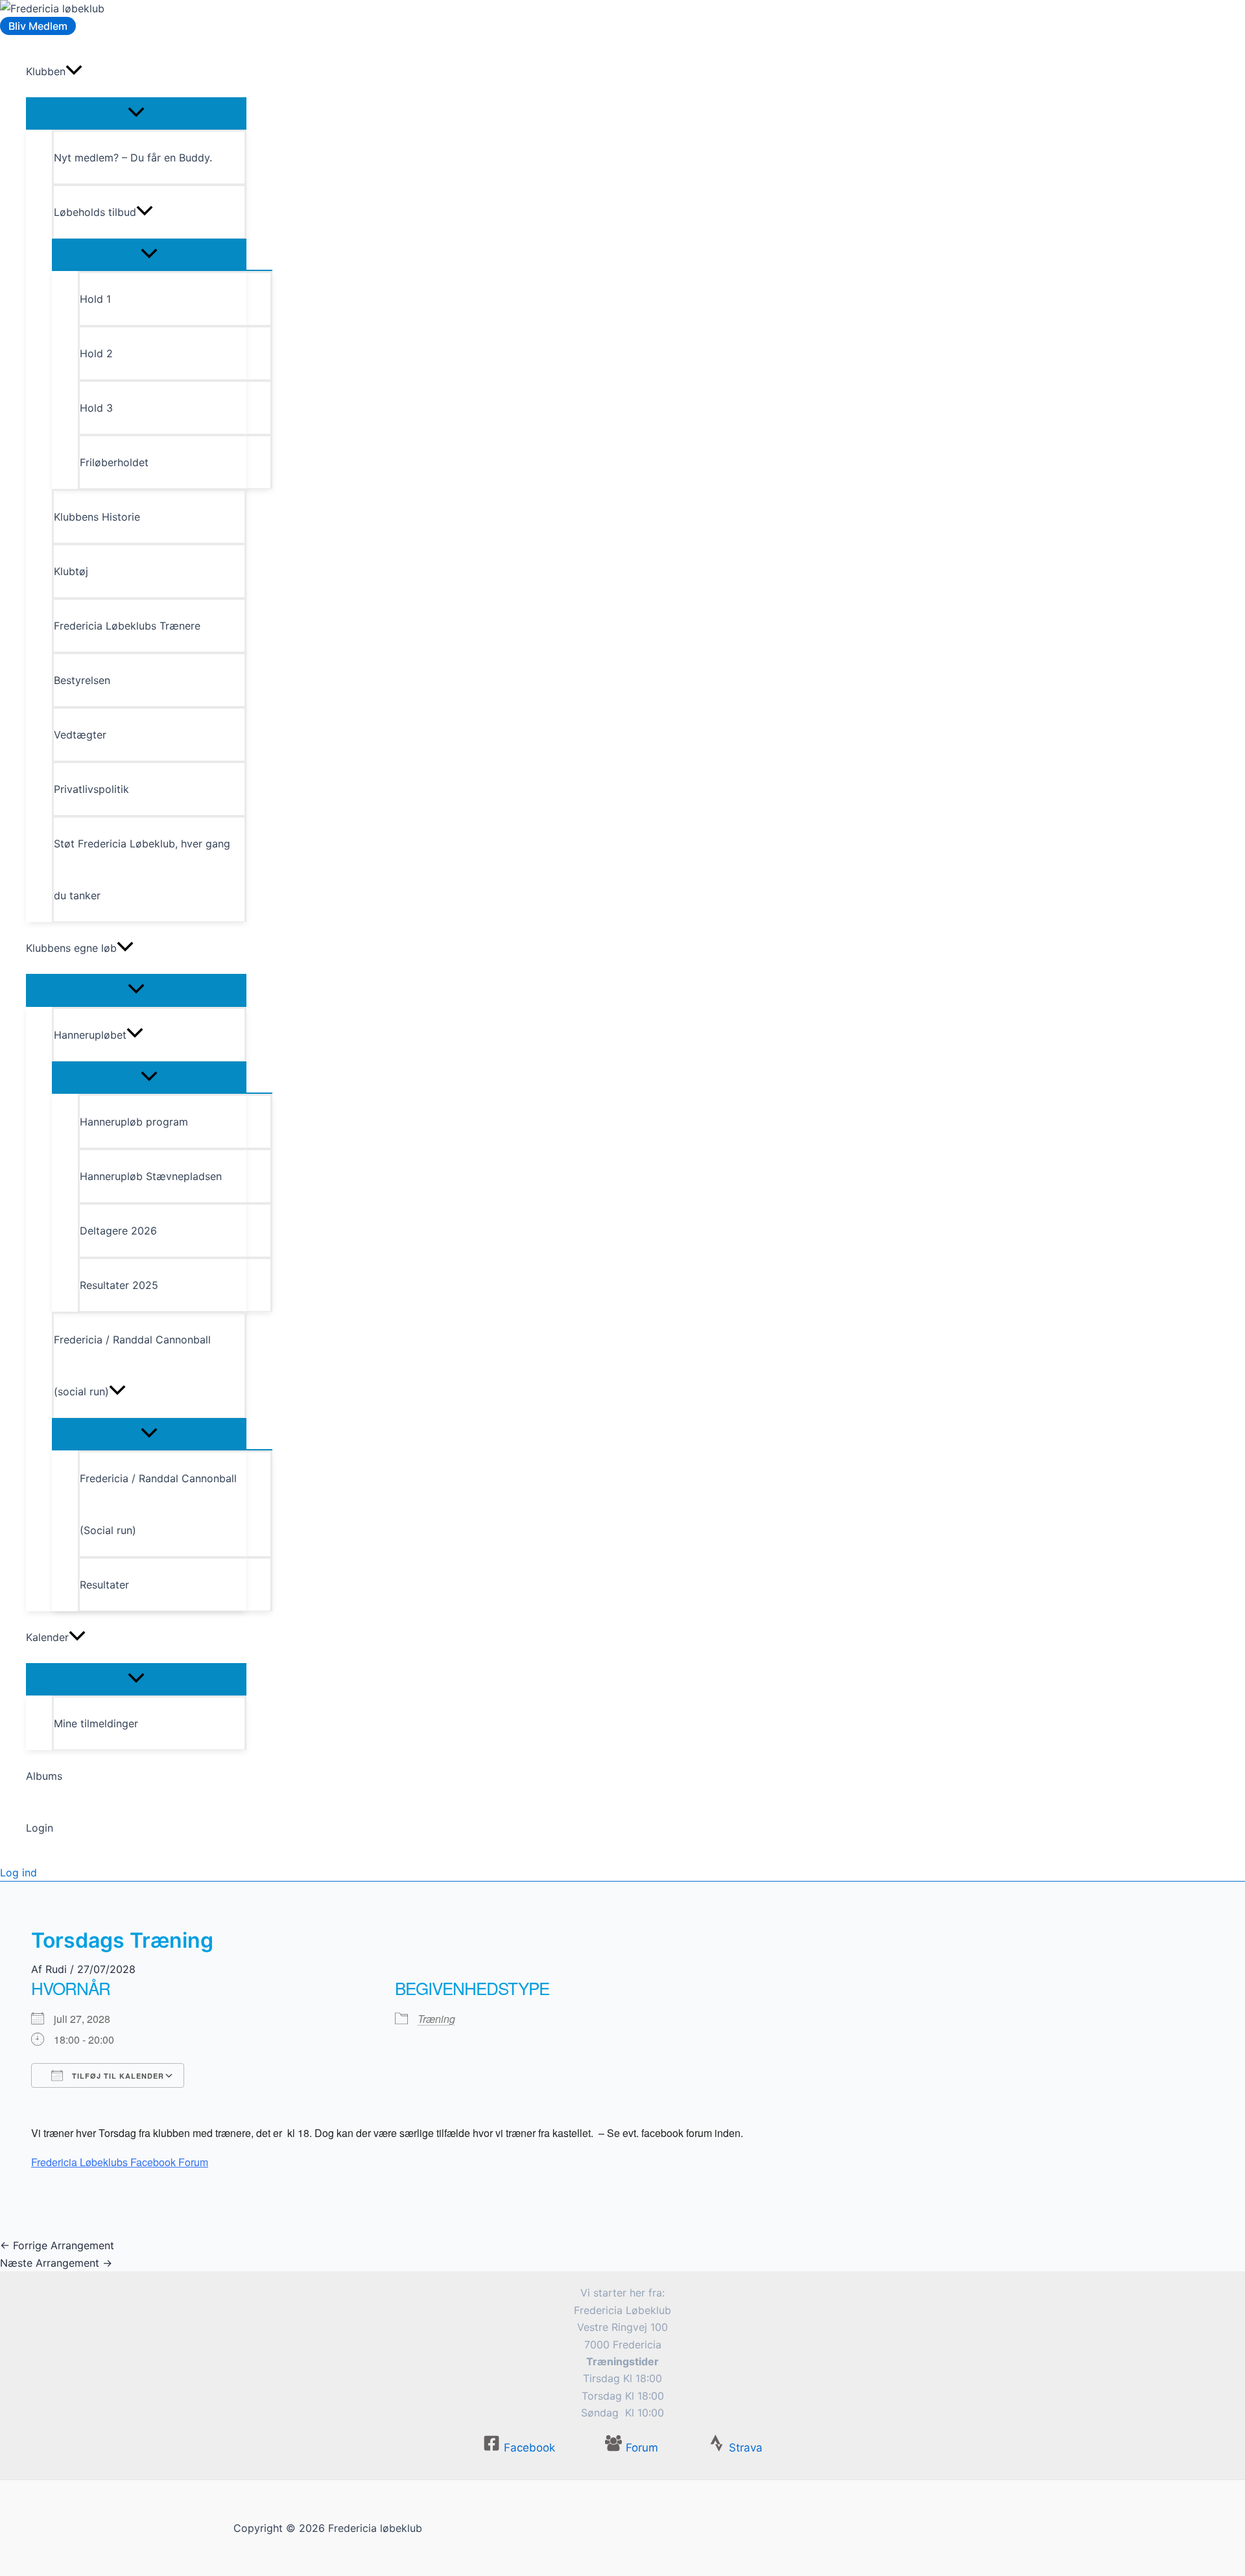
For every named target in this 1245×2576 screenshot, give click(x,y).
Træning (436, 2019)
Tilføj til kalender (117, 2076)
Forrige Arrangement (57, 2245)
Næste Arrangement (56, 2263)
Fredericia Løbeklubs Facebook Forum (120, 2162)
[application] (74, 71)
